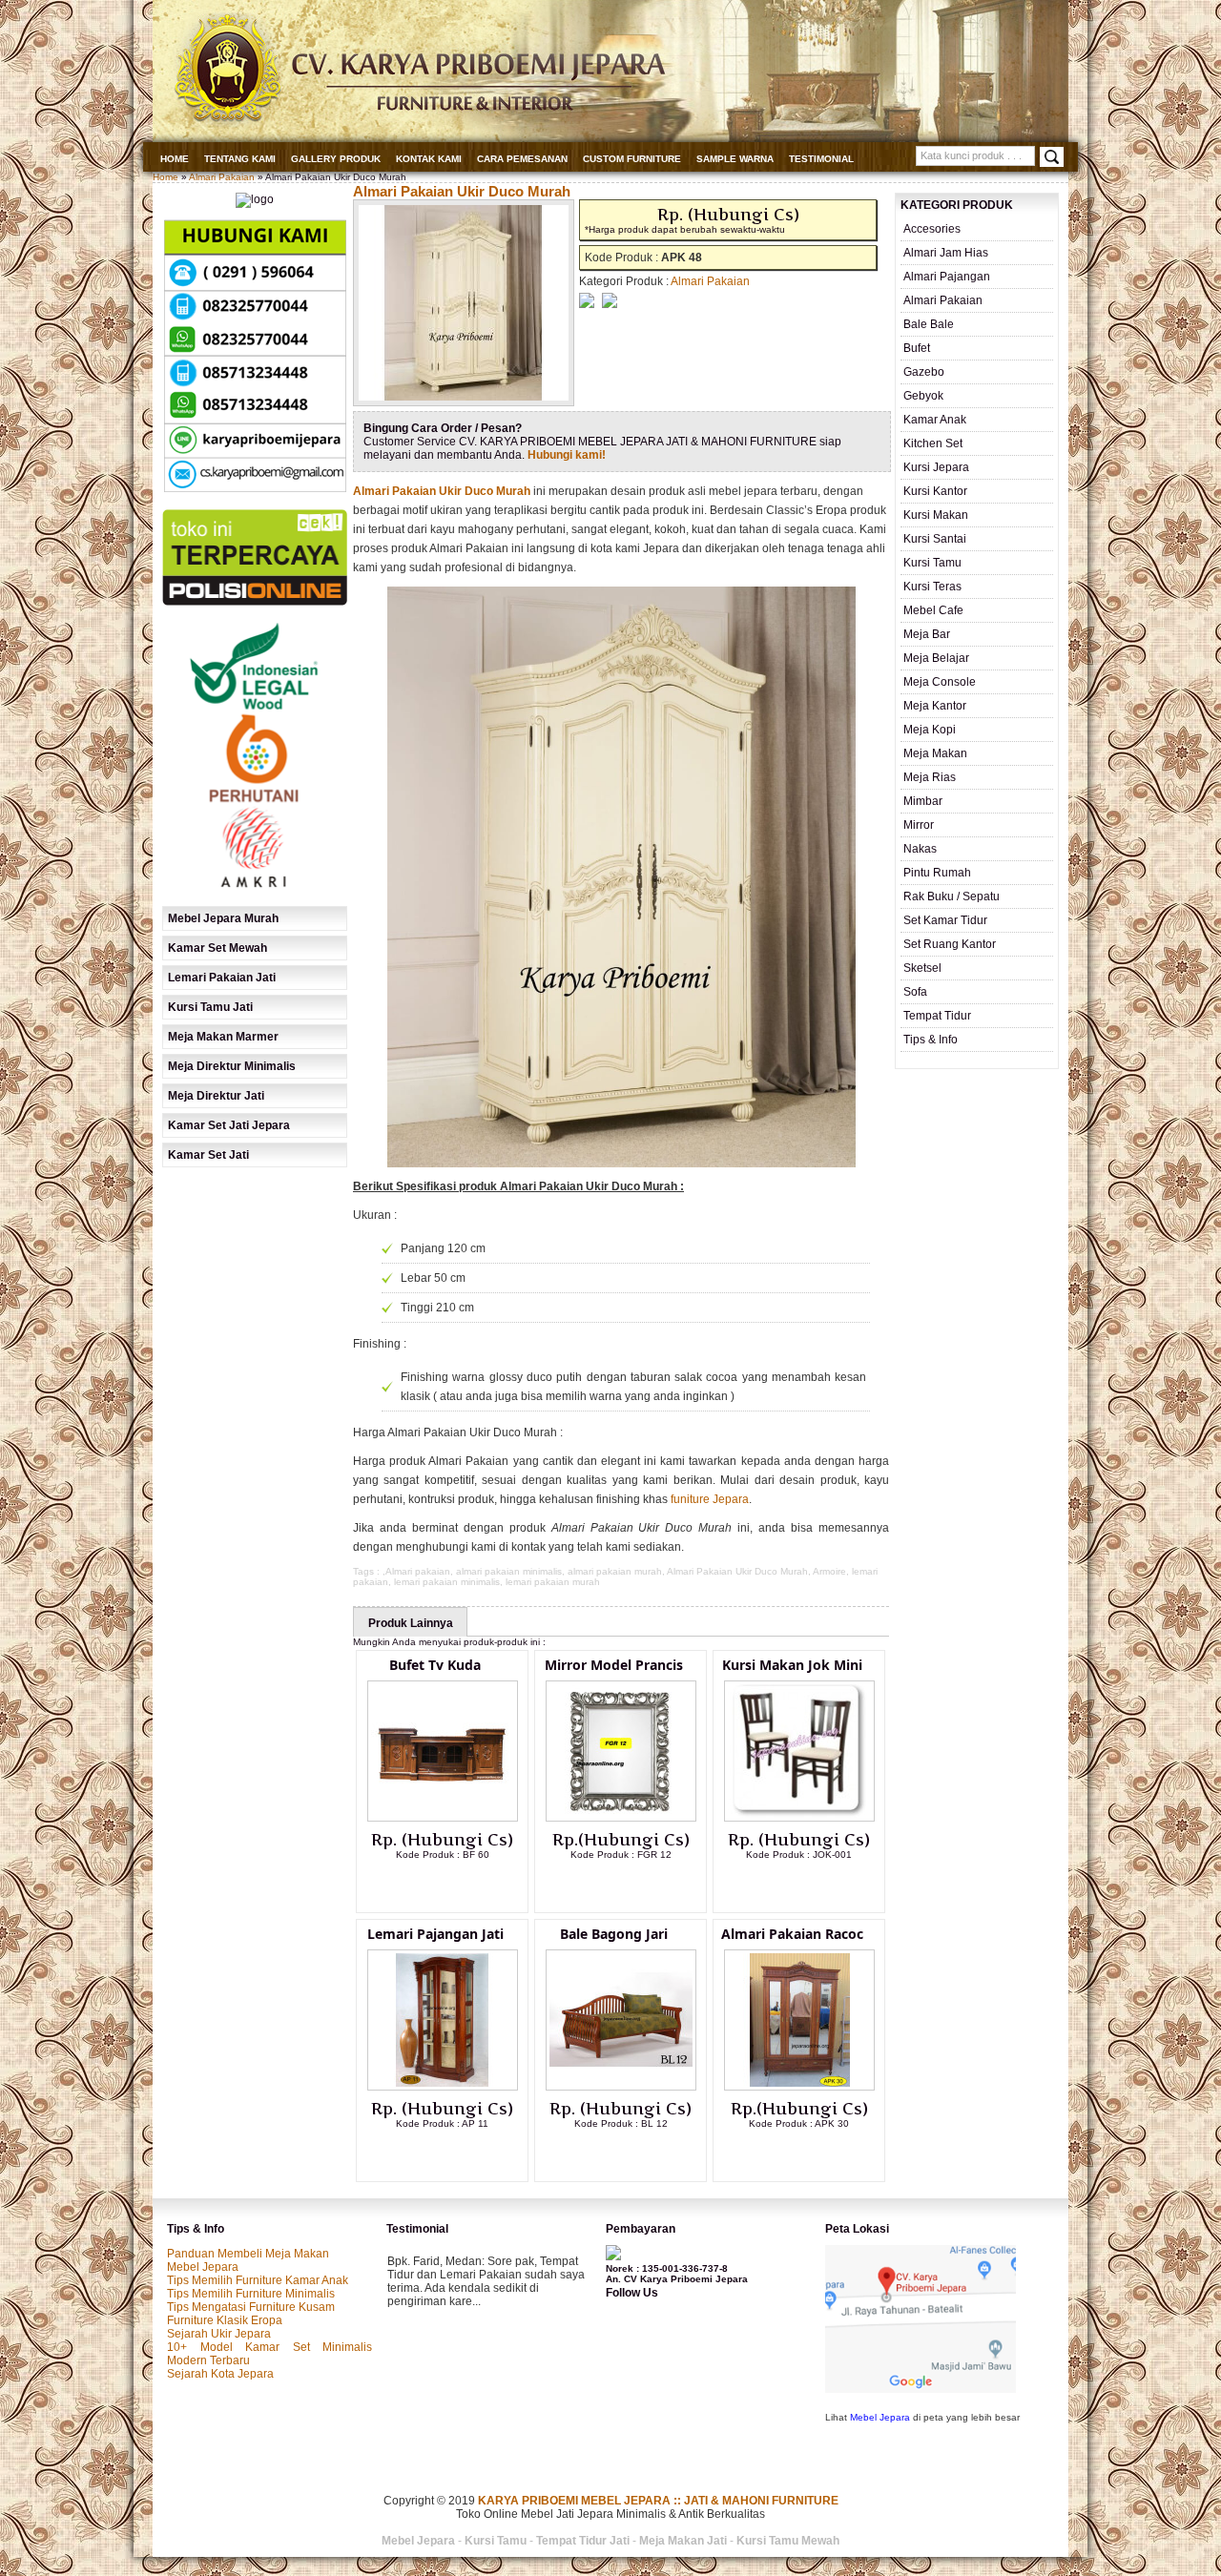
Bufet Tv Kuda (435, 1665)
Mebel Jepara (203, 2267)
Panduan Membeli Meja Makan (248, 2254)
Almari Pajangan (947, 277)
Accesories (932, 229)
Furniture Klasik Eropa (225, 2320)
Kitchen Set (933, 443)
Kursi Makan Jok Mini (792, 1665)
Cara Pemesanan (522, 159)
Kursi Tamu (932, 563)
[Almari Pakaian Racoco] (799, 2087)
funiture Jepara (710, 1499)
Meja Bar (927, 634)
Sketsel (922, 968)
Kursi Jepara (936, 467)
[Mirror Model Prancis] (621, 1818)
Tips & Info (931, 1040)
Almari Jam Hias (946, 253)
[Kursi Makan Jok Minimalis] (799, 1818)
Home (175, 159)
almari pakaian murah (615, 1571)
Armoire (829, 1571)
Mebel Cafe (933, 610)
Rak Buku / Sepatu (952, 896)
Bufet (917, 348)
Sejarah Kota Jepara (220, 2374)
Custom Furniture (632, 159)
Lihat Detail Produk (457, 1886)
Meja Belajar (936, 658)
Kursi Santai (935, 539)
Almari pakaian (418, 1571)
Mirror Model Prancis (614, 1665)
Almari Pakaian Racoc (792, 1934)
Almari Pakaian (222, 177)
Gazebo (924, 372)
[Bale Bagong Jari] (621, 2087)
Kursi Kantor (935, 491)
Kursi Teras (932, 587)
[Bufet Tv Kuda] (443, 1818)
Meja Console (940, 682)
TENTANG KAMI (240, 159)
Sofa (915, 992)
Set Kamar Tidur (945, 920)
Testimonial (821, 159)
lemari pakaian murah (553, 1582)
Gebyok (923, 396)
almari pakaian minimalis (509, 1571)
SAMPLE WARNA (735, 159)
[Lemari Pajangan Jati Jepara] (443, 2087)
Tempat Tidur (937, 1016)
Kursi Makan (936, 515)
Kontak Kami (429, 159)
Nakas (920, 849)
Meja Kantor (935, 706)
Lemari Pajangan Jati (435, 1934)
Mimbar (923, 801)
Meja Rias (930, 777)
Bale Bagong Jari (614, 1934)
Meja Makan (935, 753)
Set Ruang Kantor (950, 944)
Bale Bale (929, 324)
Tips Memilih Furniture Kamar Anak (258, 2280)
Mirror (919, 825)
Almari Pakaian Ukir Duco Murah (462, 191)
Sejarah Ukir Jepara (219, 2334)
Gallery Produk (336, 159)
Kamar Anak (935, 420)
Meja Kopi (930, 730)
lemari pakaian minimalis (447, 1582)
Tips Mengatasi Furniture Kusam (251, 2307)
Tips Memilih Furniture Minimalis (251, 2294)
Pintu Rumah (937, 873)
